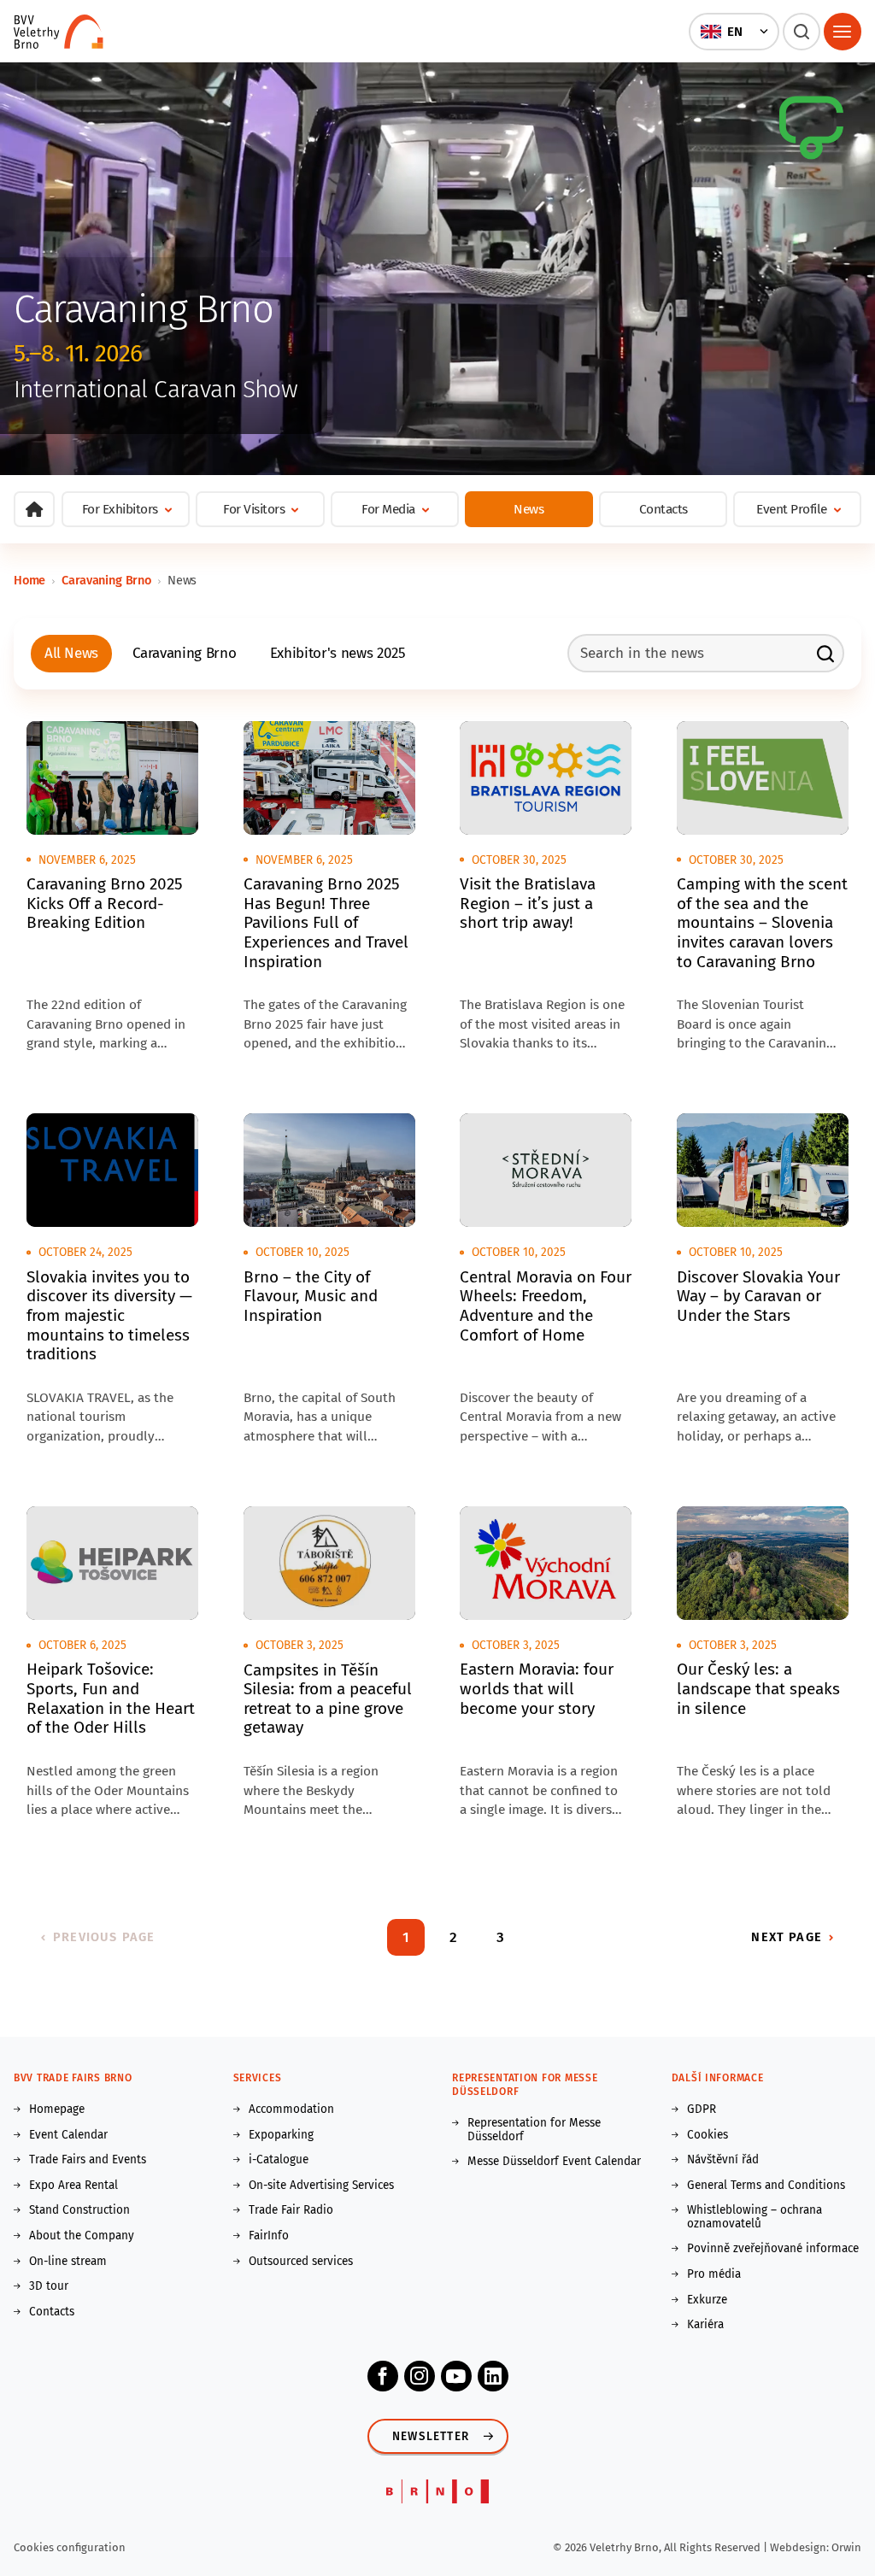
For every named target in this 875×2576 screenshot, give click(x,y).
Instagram (420, 2376)
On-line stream (68, 2262)
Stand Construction (79, 2210)
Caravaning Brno (106, 580)
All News (71, 653)
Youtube (456, 2376)
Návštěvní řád (723, 2160)
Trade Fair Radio (291, 2210)
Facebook (383, 2376)
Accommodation (291, 2110)
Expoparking (281, 2135)
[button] (734, 32)
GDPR (702, 2110)
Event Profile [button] (792, 509)
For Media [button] (388, 509)
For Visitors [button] (254, 509)
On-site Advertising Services (321, 2186)
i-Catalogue (279, 2160)
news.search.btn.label (825, 654)
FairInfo (269, 2236)
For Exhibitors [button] (120, 509)
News (529, 509)
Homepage (57, 2110)
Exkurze (707, 2300)
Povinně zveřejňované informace (773, 2249)
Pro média (714, 2274)
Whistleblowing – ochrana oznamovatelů (755, 2217)
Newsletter (431, 2436)
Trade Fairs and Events (88, 2160)
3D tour (49, 2286)
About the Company (82, 2236)
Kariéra (705, 2325)
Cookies (708, 2135)
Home (29, 580)
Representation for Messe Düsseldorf (534, 2130)
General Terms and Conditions (766, 2186)
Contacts (664, 509)
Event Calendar (68, 2135)
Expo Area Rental (73, 2186)
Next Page (786, 1937)
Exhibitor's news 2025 (338, 653)
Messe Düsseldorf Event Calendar (554, 2162)
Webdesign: (801, 2547)
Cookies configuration (70, 2547)
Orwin (846, 2547)
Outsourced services (301, 2262)
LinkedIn (493, 2376)
